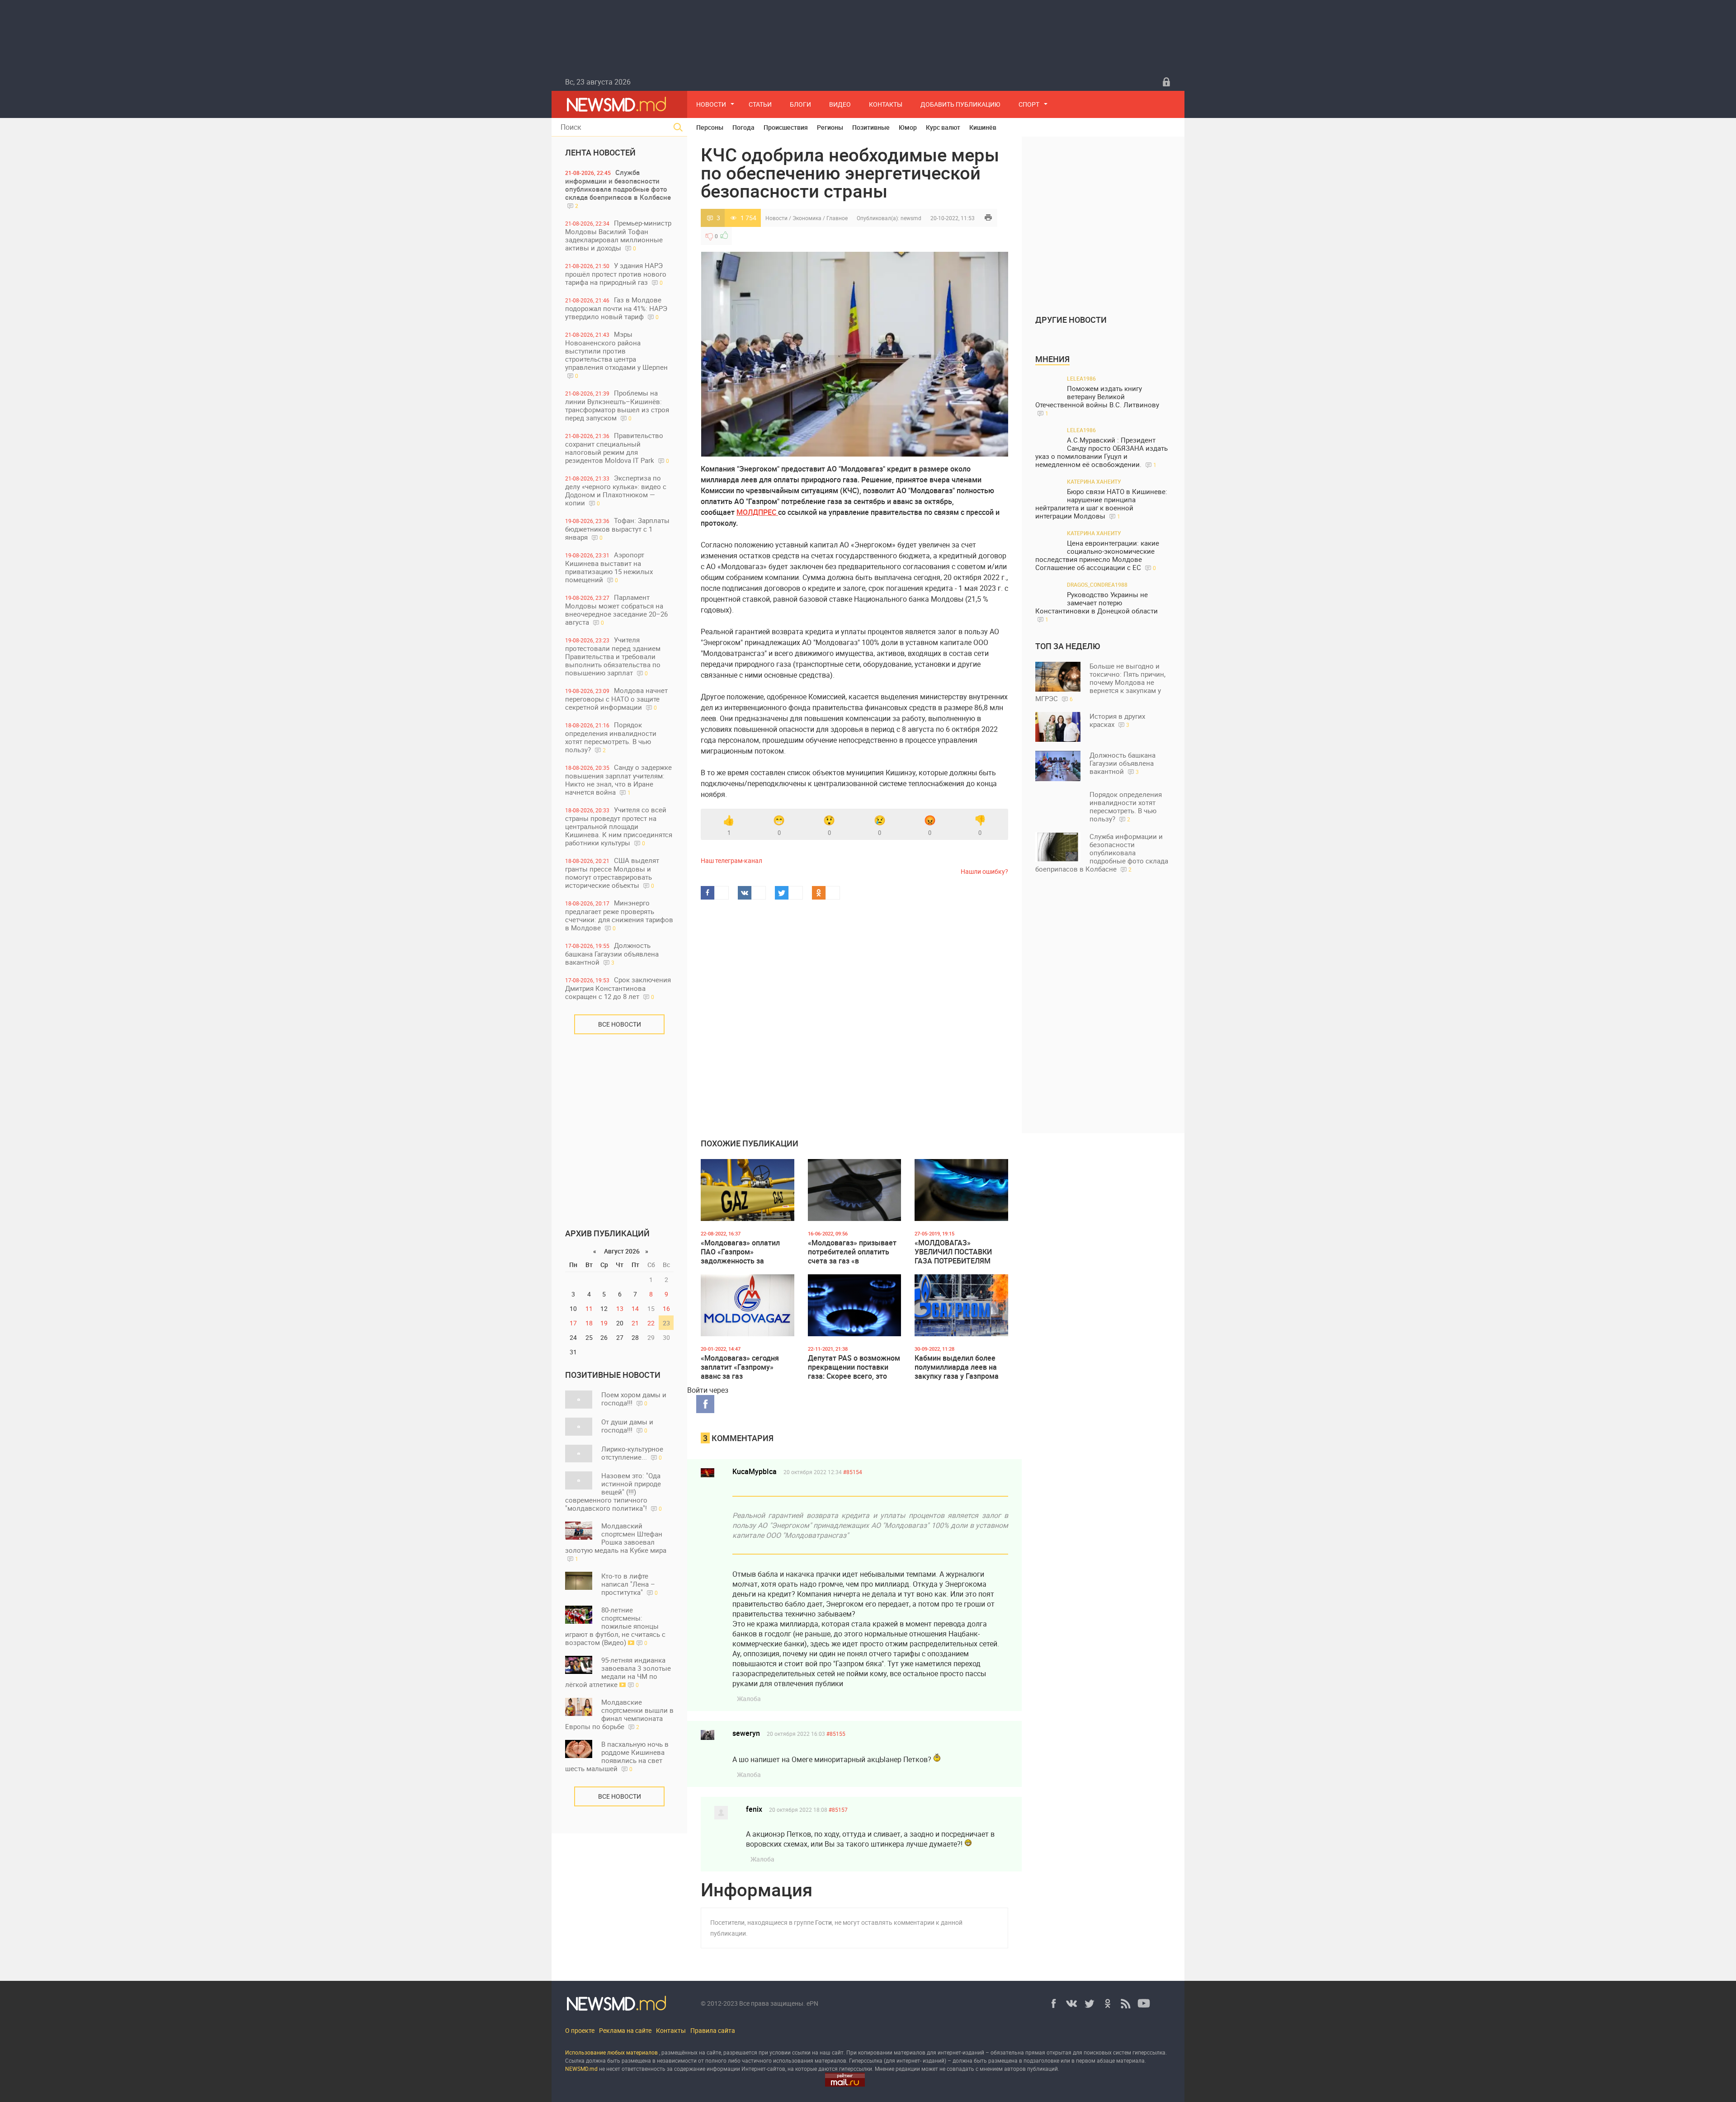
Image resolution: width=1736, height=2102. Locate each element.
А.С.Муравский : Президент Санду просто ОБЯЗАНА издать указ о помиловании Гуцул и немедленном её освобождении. (1102, 452)
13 (620, 1308)
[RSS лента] (1126, 2003)
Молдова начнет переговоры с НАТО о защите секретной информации (616, 699)
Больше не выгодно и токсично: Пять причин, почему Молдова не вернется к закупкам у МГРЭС (1100, 682)
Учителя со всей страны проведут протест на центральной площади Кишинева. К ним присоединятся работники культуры (619, 826)
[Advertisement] (619, 1125)
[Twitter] (1090, 2003)
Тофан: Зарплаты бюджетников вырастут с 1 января (617, 529)
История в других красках (1117, 720)
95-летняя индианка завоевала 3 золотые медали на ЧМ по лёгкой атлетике (618, 1672)
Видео (840, 104)
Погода (743, 127)
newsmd (911, 218)
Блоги (800, 104)
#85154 (853, 1472)
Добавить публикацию (960, 104)
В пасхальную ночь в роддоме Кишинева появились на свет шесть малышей (617, 1756)
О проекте (580, 2030)
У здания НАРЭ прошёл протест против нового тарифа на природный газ (616, 274)
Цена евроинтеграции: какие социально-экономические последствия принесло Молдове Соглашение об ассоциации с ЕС (1097, 555)
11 (589, 1308)
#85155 (836, 1734)
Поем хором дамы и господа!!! (634, 1399)
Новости (711, 104)
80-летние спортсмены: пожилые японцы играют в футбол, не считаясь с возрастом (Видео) (615, 1626)
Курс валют (943, 127)
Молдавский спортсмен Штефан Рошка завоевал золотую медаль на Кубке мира (616, 1542)
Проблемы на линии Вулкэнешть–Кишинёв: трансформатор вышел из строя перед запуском (617, 405)
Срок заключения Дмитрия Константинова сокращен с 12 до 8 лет (618, 988)
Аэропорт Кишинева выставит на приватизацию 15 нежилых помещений (609, 567)
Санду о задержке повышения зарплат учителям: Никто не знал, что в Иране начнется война (618, 780)
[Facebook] (1053, 2003)
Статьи (760, 104)
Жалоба (749, 1699)
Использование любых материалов (611, 2052)
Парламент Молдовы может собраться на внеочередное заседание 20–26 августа (616, 610)
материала (1130, 2060)
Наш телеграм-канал (731, 860)
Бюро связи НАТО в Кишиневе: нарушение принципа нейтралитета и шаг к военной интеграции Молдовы (1101, 504)
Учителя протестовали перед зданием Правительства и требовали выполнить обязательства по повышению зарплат (613, 656)
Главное (837, 218)
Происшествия (786, 127)
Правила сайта (713, 2030)
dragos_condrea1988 (1097, 584)
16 (666, 1308)
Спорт (1029, 104)
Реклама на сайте (625, 2030)
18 (589, 1323)
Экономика (807, 218)
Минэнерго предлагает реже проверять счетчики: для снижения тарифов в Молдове (619, 915)
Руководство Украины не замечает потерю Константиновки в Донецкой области (1097, 607)
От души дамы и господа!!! (627, 1426)
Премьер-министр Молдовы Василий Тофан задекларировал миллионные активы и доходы (618, 235)
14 (635, 1308)
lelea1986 (1081, 378)
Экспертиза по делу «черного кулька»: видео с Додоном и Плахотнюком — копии (616, 490)
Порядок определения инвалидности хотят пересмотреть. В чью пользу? (611, 737)
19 (604, 1323)
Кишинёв (983, 127)
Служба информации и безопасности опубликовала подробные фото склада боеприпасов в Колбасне (618, 189)
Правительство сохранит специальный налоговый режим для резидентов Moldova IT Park (617, 448)
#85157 (838, 1810)
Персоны (710, 127)
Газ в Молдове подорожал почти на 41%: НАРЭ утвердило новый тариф (616, 308)
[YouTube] (1144, 2003)
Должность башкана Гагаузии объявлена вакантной (612, 954)
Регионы (830, 127)
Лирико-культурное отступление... (632, 1453)
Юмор (908, 127)
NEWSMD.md (582, 2069)
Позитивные (871, 127)
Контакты (886, 104)
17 (573, 1323)
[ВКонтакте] (1071, 2003)
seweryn (746, 1733)
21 (635, 1323)
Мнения (1052, 359)
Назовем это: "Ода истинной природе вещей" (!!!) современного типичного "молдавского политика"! (613, 1492)
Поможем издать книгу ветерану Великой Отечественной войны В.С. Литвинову (1097, 401)
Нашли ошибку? (984, 871)
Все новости (620, 1024)
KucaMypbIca (755, 1471)
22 (651, 1323)
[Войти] (1166, 82)
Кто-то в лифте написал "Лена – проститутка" (630, 1584)
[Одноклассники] (1108, 2003)
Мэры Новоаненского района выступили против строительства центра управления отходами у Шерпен (616, 354)
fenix (754, 1809)
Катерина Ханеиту (1094, 481)
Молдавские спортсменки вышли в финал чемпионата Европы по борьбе (619, 1714)
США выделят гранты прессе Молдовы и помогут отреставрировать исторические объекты (612, 873)
